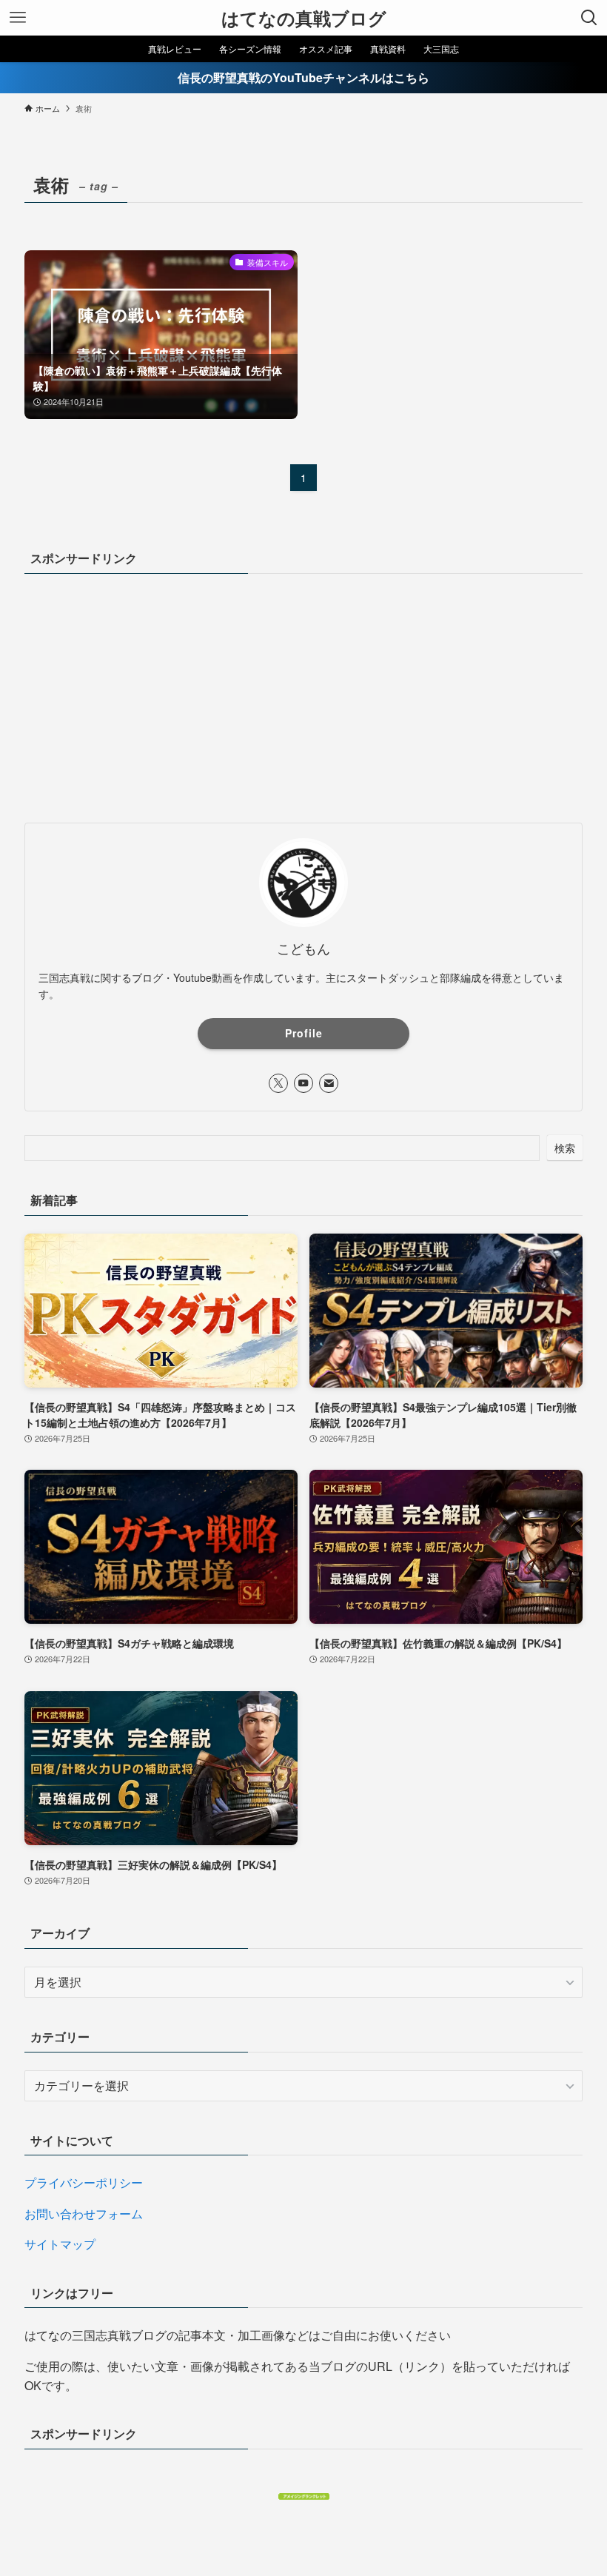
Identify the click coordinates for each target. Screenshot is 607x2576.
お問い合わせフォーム (84, 2214)
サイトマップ (60, 2244)
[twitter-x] (278, 1083)
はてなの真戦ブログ (304, 18)
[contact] (329, 1083)
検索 (565, 1148)
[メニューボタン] (18, 18)
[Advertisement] (303, 695)
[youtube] (303, 1083)
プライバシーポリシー (84, 2182)
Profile (304, 1033)
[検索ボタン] (589, 18)
